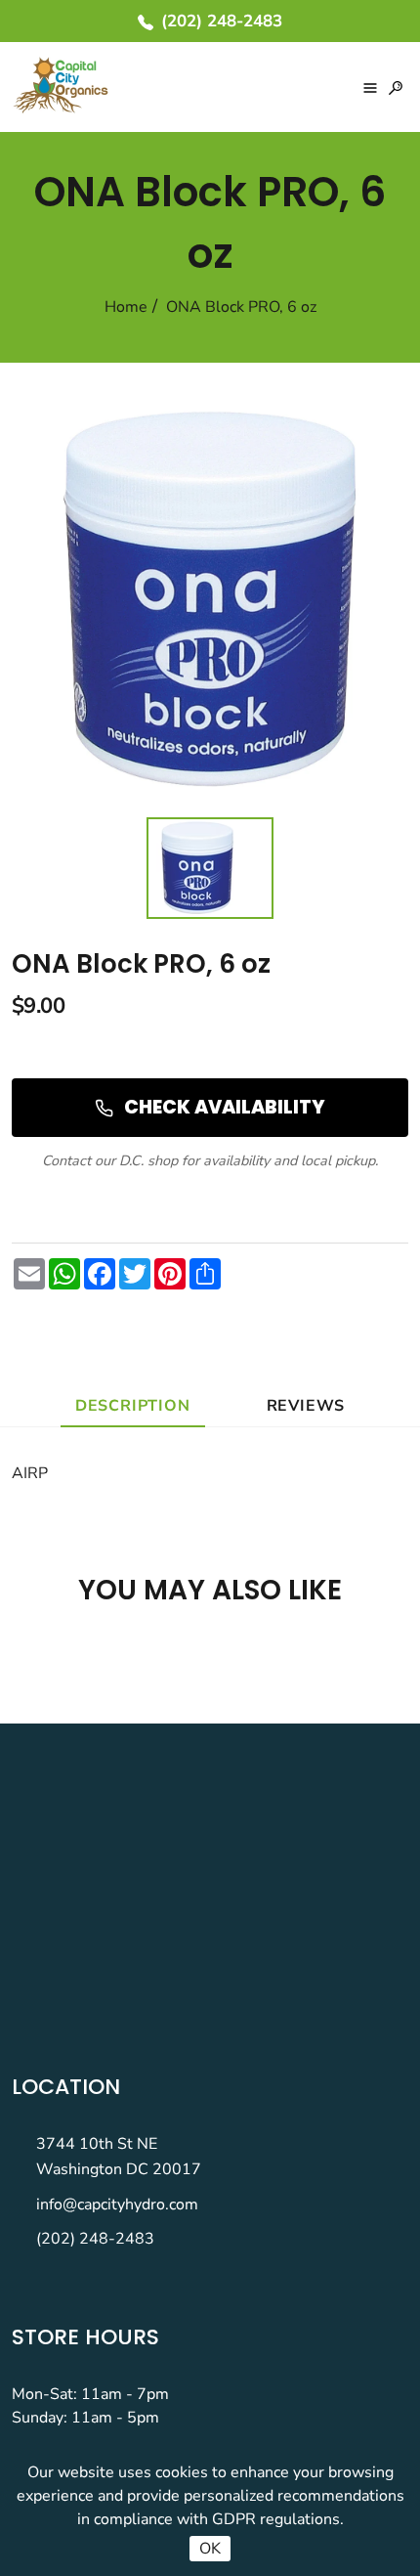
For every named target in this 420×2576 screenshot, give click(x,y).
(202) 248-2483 (95, 2239)
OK (210, 2549)
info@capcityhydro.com (117, 2205)
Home (126, 307)
